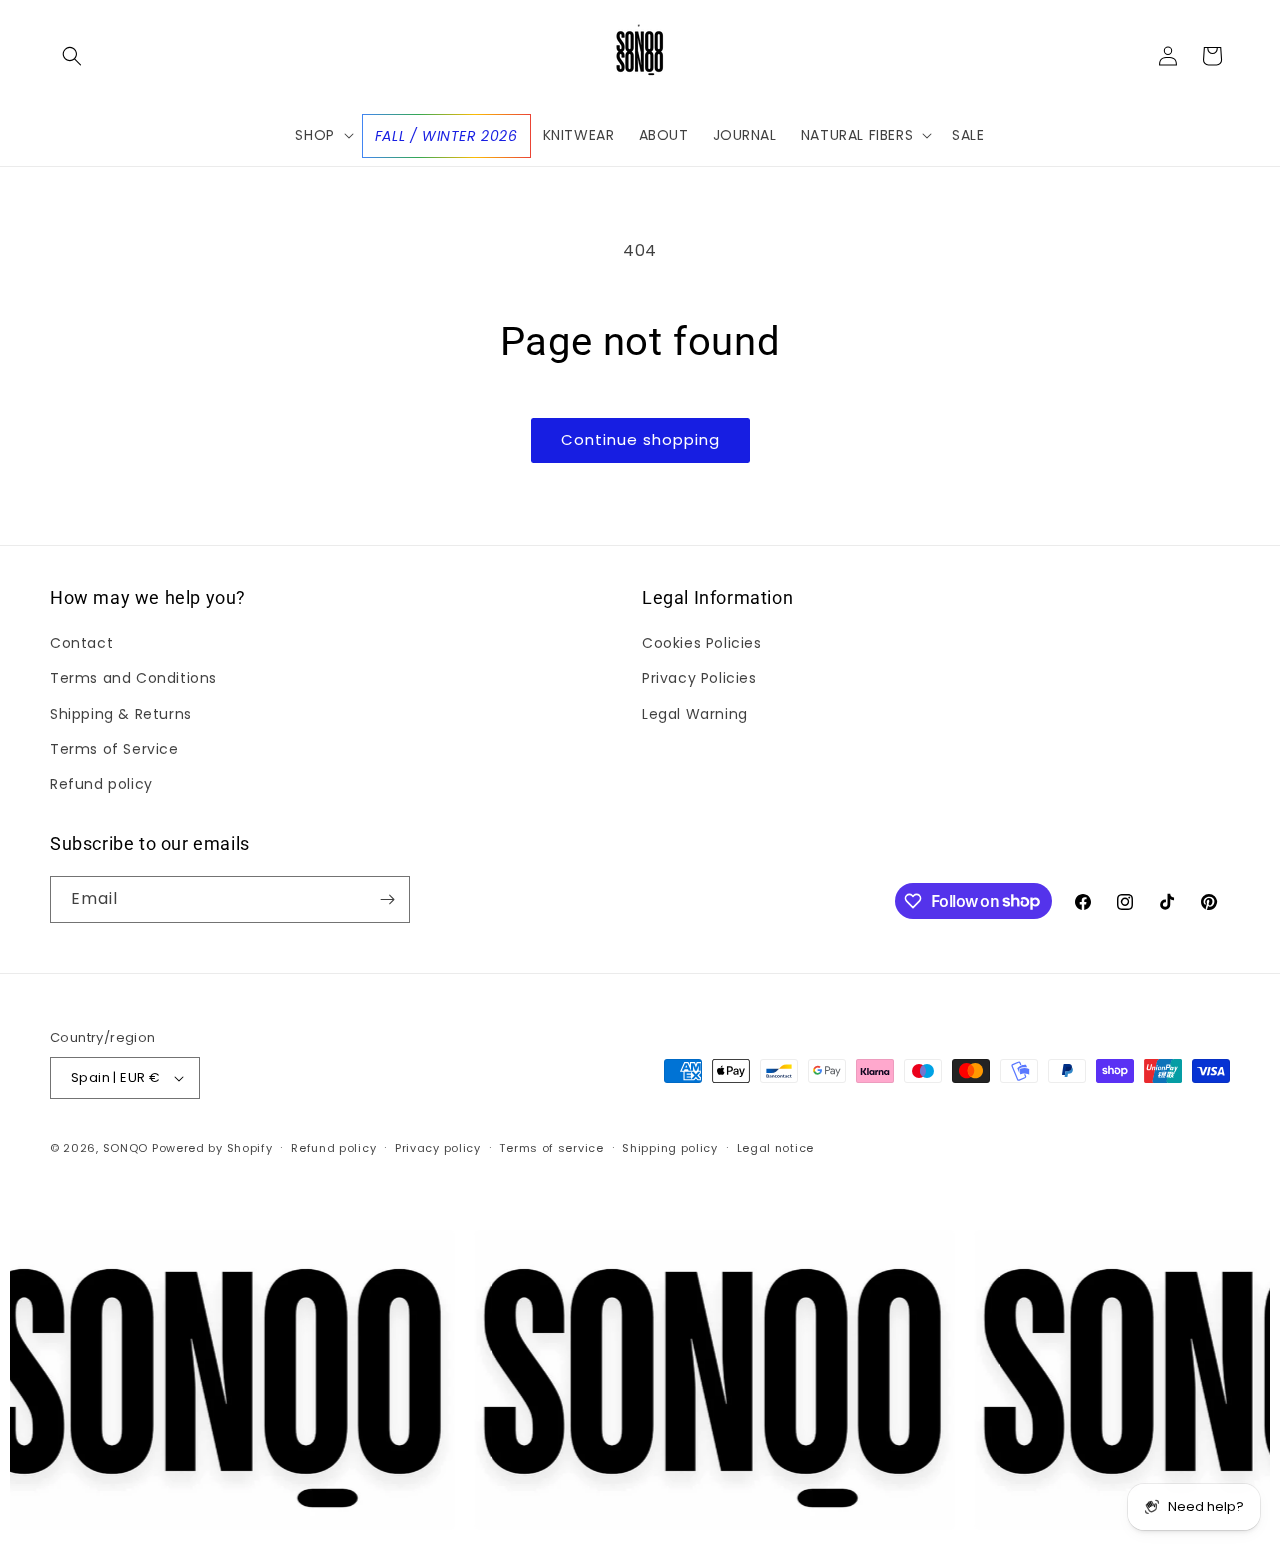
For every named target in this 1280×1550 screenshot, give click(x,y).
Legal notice (775, 1148)
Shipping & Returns (121, 714)
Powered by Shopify (212, 1148)
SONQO (126, 1148)
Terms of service (551, 1148)
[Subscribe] (387, 899)
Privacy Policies (699, 678)
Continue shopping (640, 439)
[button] (72, 56)
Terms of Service (114, 749)
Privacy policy (438, 1148)
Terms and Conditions (133, 678)
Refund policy (101, 784)
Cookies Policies (702, 643)
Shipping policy (670, 1148)
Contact (81, 643)
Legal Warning (695, 714)
